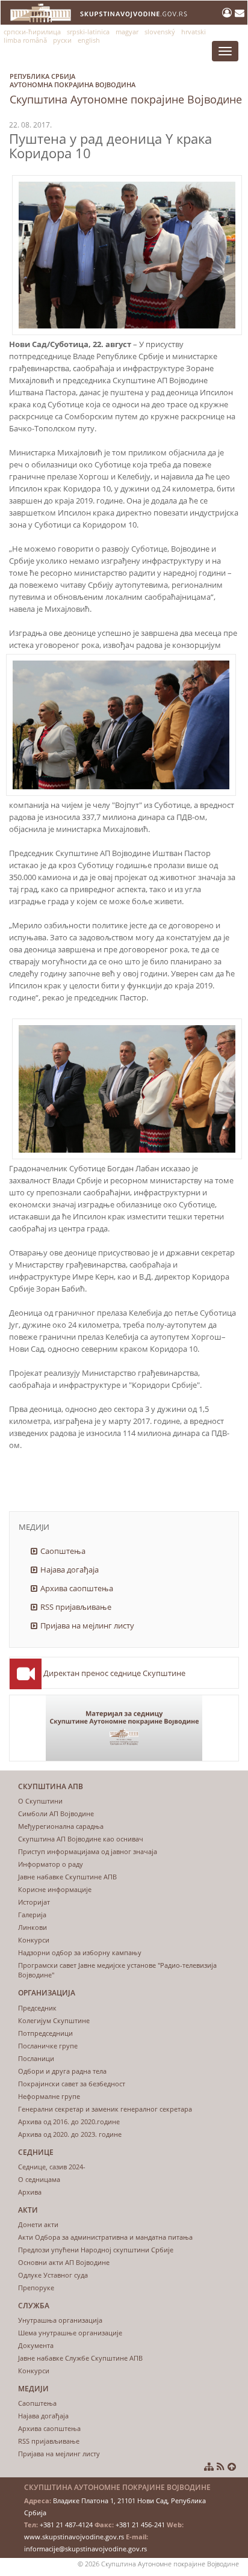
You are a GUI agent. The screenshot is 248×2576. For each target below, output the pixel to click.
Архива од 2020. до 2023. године (70, 2134)
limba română (25, 40)
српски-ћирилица (32, 32)
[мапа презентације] (209, 2467)
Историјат (34, 1902)
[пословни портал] (228, 13)
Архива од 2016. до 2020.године (69, 2122)
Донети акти (38, 2224)
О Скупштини (40, 1801)
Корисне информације (55, 1889)
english (89, 40)
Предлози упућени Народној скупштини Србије (96, 2250)
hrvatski (194, 32)
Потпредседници (45, 2033)
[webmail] (240, 13)
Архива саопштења (77, 1588)
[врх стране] (232, 2467)
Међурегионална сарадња (61, 1826)
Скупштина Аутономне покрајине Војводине (126, 89)
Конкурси (34, 1940)
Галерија (32, 1915)
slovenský (160, 32)
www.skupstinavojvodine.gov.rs (74, 2537)
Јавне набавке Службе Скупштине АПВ (80, 2358)
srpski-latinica (88, 32)
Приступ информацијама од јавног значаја (88, 1851)
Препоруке (36, 2288)
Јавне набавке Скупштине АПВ (67, 1877)
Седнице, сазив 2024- (52, 2167)
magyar (127, 32)
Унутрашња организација (60, 2320)
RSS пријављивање (76, 1607)
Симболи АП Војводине (56, 1813)
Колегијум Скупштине (54, 2020)
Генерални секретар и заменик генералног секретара (105, 2109)
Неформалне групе (49, 2096)
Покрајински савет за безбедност (72, 2084)
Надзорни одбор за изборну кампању (80, 1952)
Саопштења (63, 1551)
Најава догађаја (70, 1570)
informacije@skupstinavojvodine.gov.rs (85, 2549)
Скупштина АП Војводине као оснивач (81, 1839)
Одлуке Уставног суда (53, 2275)
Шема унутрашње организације (70, 2333)
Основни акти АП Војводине (64, 2262)
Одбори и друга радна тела (62, 2071)
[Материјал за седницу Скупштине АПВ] (124, 1728)
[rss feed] (221, 2467)
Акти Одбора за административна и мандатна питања (105, 2237)
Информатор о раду (51, 1864)
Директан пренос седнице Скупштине (114, 1673)
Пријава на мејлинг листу (87, 1625)
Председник (37, 2008)
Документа (36, 2345)
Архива (30, 2192)
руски (62, 40)
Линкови (33, 1927)
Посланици (36, 2058)
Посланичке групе (48, 2046)
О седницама (39, 2179)
